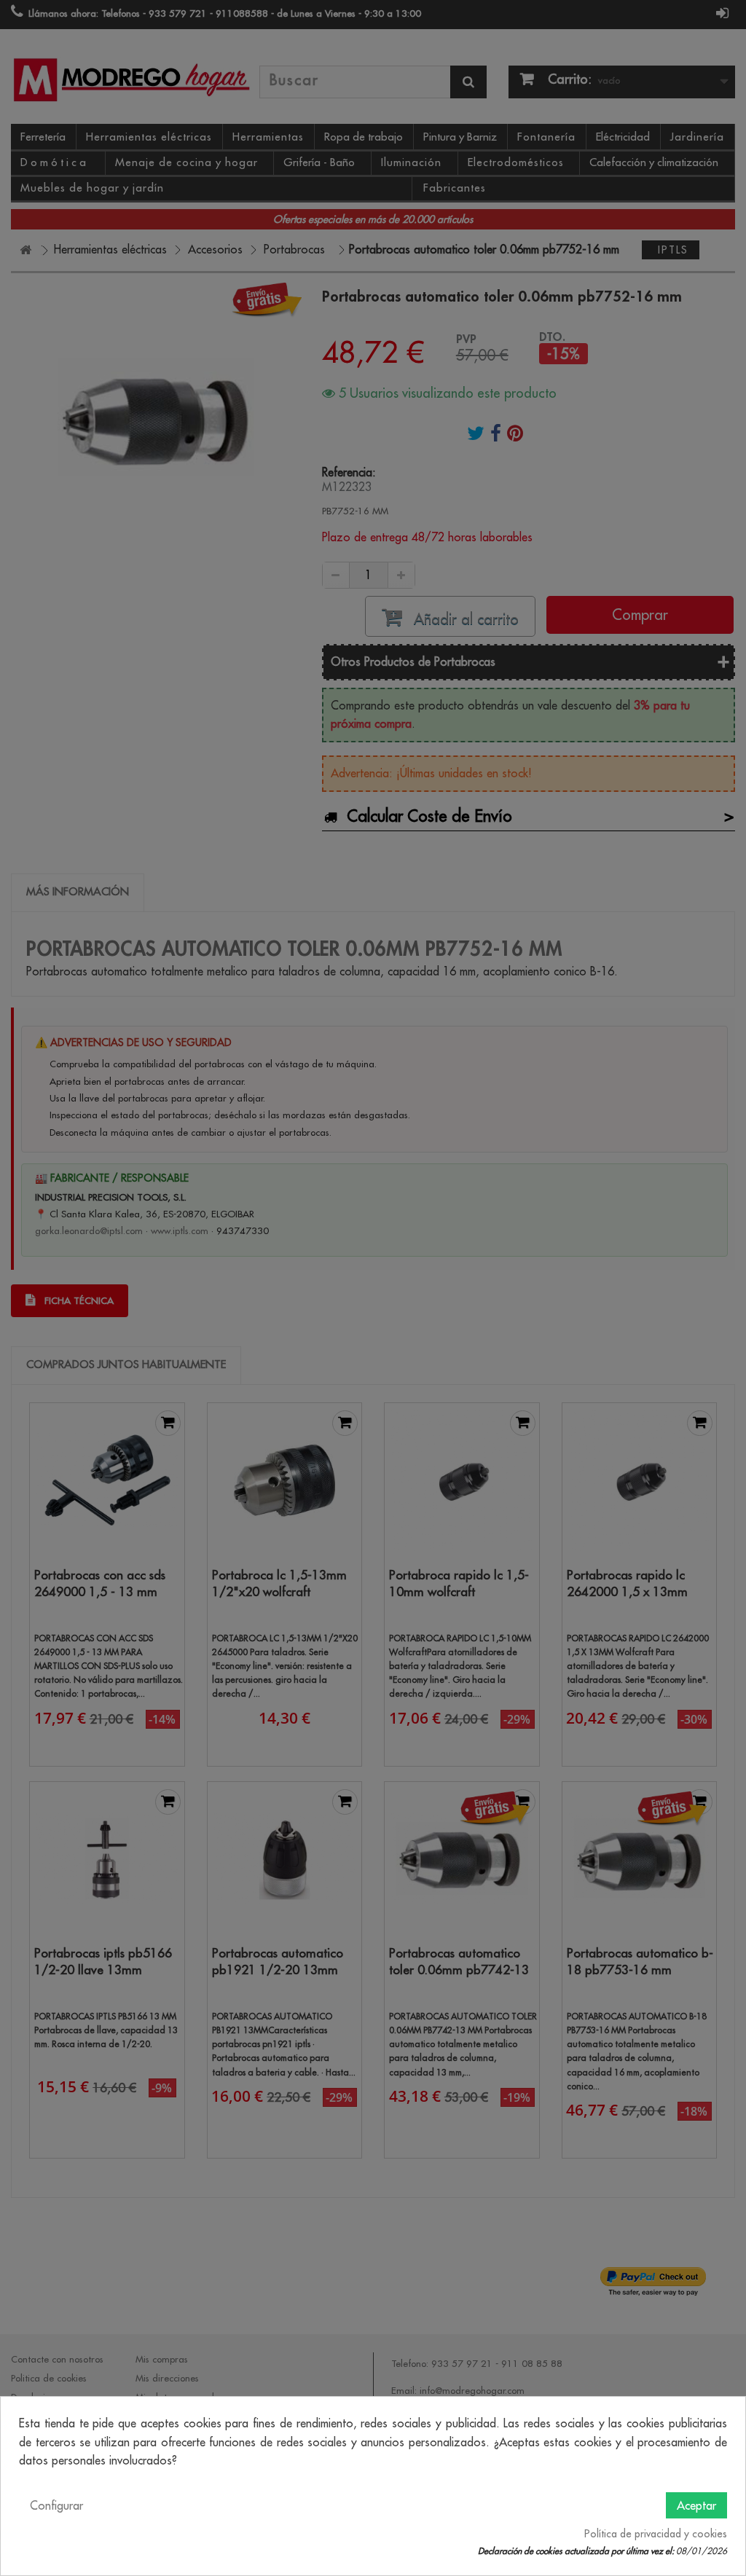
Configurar (56, 2505)
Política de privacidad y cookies (656, 2534)
